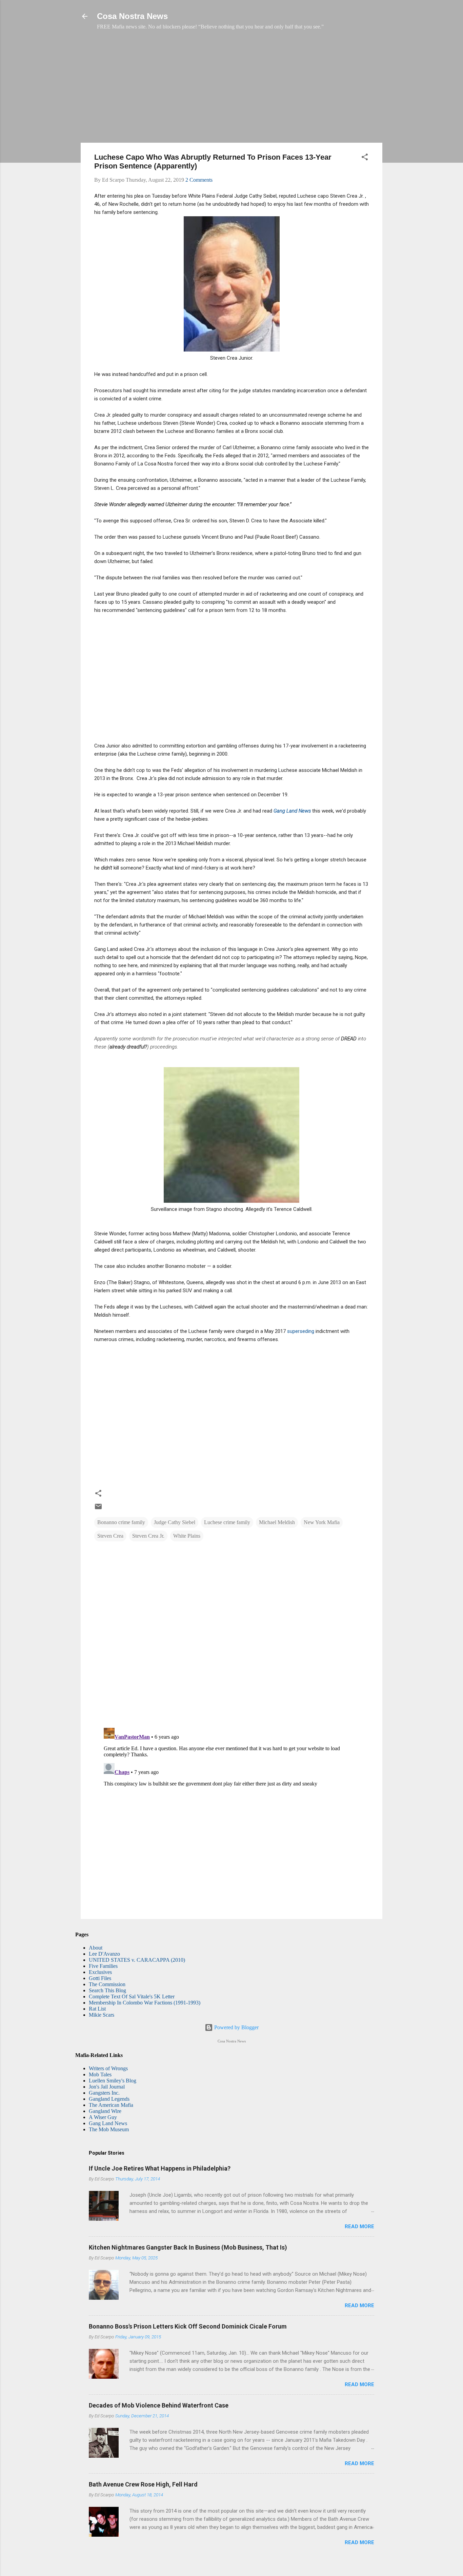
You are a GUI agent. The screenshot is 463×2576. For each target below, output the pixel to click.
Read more (359, 2226)
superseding (301, 1331)
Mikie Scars (102, 2015)
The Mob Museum (109, 2129)
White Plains (187, 1536)
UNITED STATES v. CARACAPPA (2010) (137, 1960)
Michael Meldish (277, 1522)
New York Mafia (322, 1522)
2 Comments (199, 180)
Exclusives (100, 1972)
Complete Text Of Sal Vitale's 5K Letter (132, 1996)
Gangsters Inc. (104, 2093)
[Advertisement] (231, 90)
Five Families (103, 1966)
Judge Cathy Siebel (175, 1522)
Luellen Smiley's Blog (113, 2081)
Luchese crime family (227, 1522)
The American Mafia (111, 2105)
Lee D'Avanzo (104, 1954)
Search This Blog (107, 1990)
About (96, 1948)
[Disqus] (231, 1635)
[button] (365, 158)
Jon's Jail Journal (107, 2087)
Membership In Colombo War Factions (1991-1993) (145, 2003)
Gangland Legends (109, 2099)
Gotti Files (100, 1978)
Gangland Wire (105, 2111)
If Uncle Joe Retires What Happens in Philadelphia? (160, 2168)
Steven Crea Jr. (148, 1536)
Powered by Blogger (236, 2027)
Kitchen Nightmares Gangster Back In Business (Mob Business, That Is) (188, 2247)
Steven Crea (110, 1536)
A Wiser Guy (103, 2117)
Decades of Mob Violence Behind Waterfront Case (159, 2405)
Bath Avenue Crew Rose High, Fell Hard (143, 2484)
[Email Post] (98, 1509)
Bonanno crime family (121, 1522)
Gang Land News (108, 2123)
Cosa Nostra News (132, 16)
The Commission (107, 1984)
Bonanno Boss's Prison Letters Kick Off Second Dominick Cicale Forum (188, 2326)
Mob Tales (100, 2074)
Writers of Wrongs (108, 2068)
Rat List (97, 2009)
